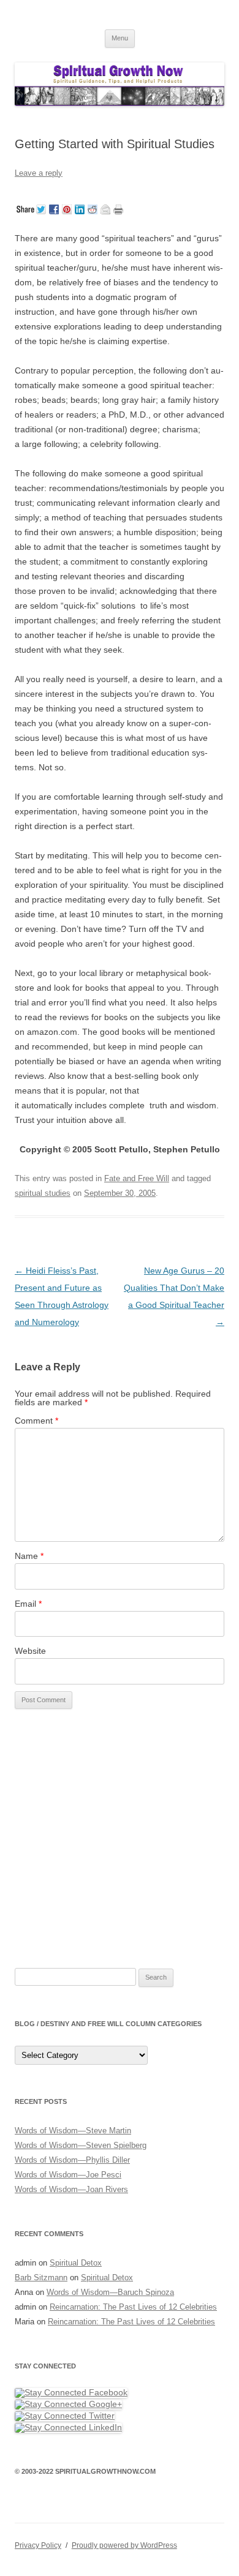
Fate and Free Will (137, 1178)
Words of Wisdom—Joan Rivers (71, 2189)
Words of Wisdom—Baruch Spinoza (110, 2292)
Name (29, 1556)
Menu (120, 38)
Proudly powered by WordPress (124, 2545)
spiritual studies (43, 1193)
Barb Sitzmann (41, 2277)
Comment (36, 1421)
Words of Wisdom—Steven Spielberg (81, 2145)
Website (30, 1651)
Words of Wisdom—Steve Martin (73, 2131)
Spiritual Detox (76, 2263)
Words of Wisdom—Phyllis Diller (72, 2160)
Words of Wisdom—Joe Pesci (68, 2175)
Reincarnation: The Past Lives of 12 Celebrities (133, 2307)
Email (28, 1604)
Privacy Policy (38, 2545)
